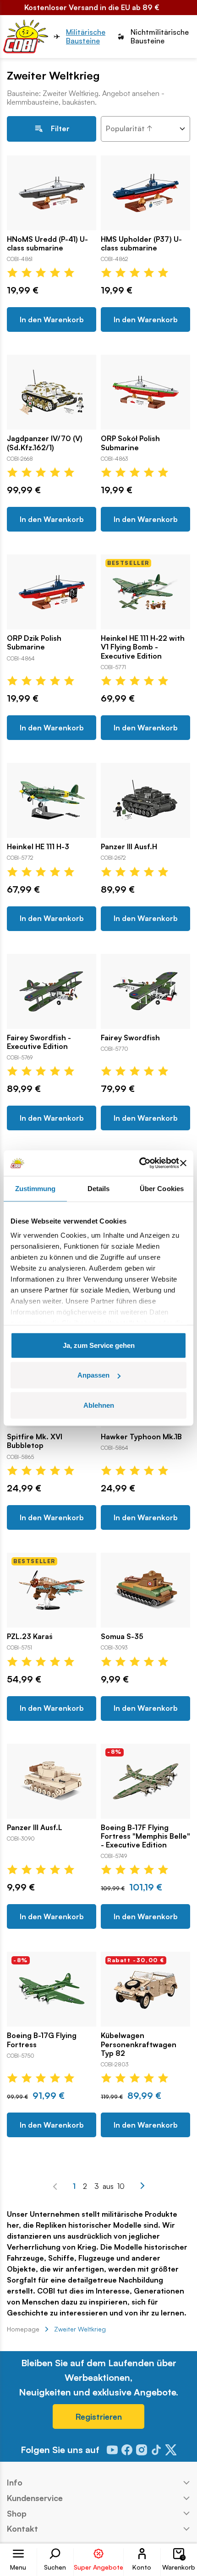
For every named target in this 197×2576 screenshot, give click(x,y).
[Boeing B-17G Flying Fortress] (52, 1989)
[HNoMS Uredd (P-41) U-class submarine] (52, 193)
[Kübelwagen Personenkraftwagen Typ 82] (145, 1989)
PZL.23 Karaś (30, 1637)
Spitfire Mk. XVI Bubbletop (35, 1441)
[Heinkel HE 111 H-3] (52, 800)
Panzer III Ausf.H (129, 847)
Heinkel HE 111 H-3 (38, 847)
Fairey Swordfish (130, 1038)
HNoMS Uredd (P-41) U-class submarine (47, 244)
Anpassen (93, 1375)
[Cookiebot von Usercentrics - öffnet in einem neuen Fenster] (139, 1163)
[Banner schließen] (183, 1163)
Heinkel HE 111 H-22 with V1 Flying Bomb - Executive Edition (143, 647)
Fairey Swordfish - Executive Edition (39, 1042)
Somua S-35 (122, 1637)
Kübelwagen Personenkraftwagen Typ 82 (139, 2044)
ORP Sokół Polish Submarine (130, 443)
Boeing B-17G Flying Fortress (42, 2040)
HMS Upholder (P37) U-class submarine (141, 244)
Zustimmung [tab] (36, 1188)
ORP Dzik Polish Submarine (34, 643)
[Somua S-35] (145, 1590)
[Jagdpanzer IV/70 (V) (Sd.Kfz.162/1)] (52, 392)
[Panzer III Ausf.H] (145, 800)
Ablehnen (99, 1405)
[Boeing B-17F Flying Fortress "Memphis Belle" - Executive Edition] (145, 1781)
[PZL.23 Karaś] (52, 1590)
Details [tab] (99, 1188)
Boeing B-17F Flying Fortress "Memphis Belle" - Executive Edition (145, 1836)
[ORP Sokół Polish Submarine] (145, 392)
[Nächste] (142, 2186)
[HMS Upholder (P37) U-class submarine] (145, 193)
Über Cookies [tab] (162, 1188)
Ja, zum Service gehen (99, 1345)
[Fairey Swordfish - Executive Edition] (52, 991)
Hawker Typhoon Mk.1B (141, 1437)
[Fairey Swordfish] (145, 991)
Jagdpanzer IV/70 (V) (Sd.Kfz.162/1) (45, 443)
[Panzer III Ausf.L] (52, 1781)
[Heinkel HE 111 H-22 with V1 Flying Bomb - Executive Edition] (145, 592)
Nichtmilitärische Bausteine (160, 37)
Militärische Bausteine (86, 37)
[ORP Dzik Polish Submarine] (52, 592)
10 (121, 2186)
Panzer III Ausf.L (35, 1828)
